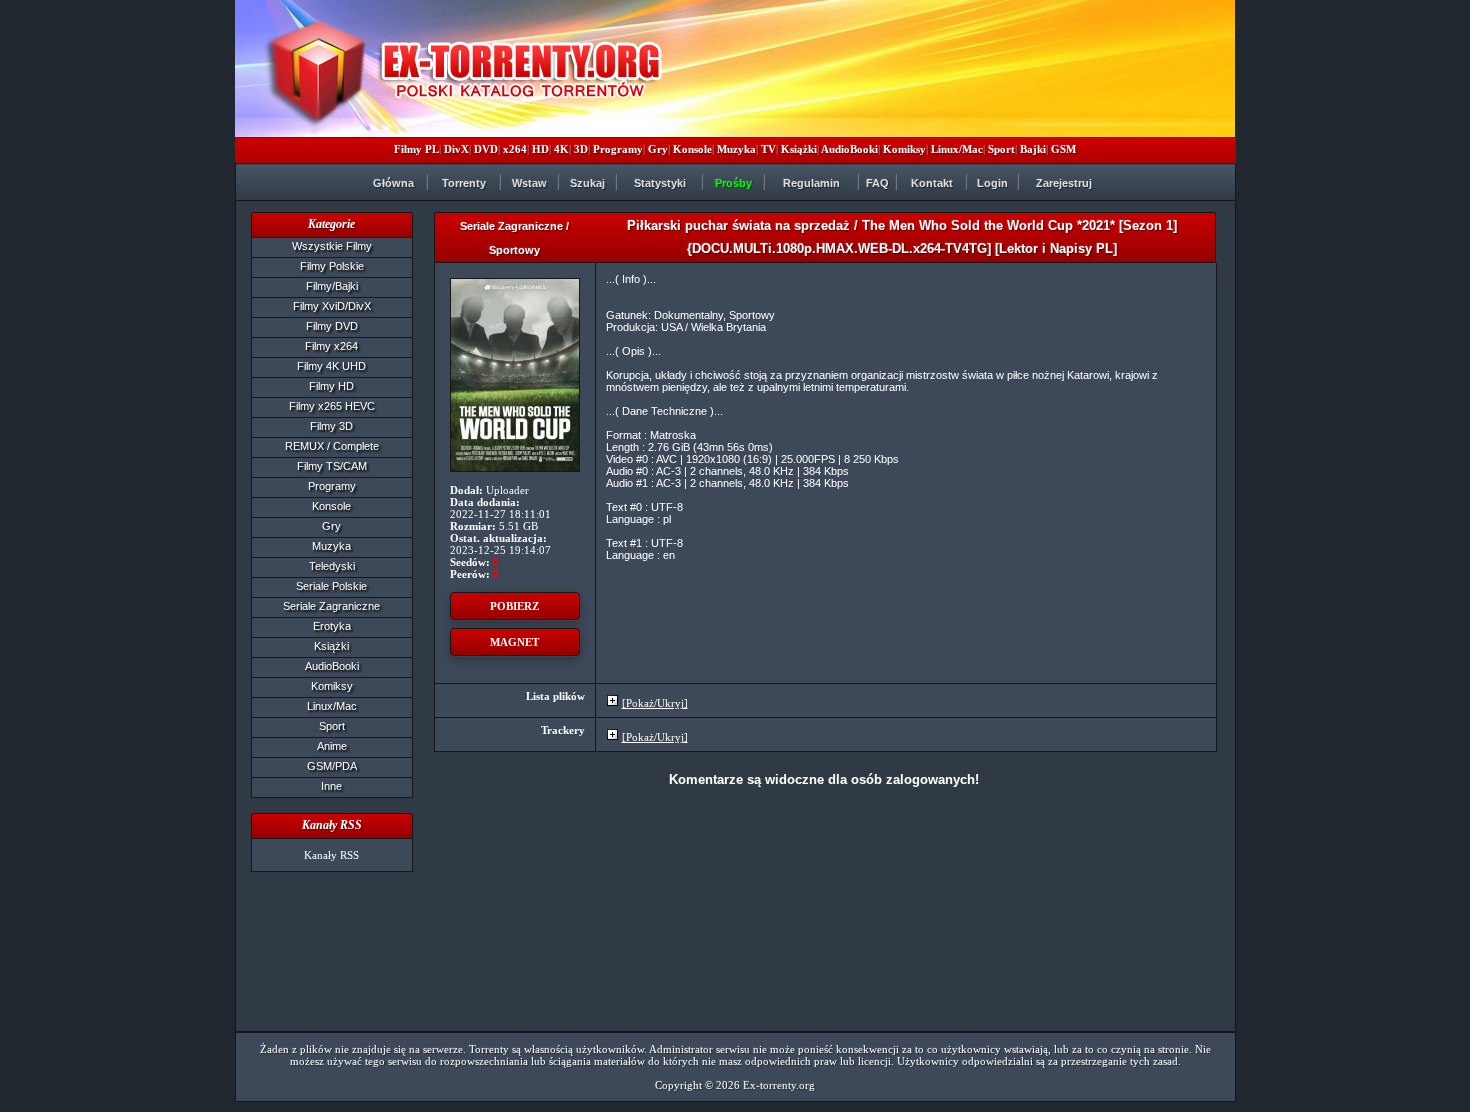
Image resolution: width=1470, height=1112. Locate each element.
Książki (799, 149)
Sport (1001, 149)
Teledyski (332, 566)
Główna (393, 183)
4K (561, 149)
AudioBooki (849, 149)
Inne (331, 786)
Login (992, 183)
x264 (515, 149)
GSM (1063, 149)
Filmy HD (331, 386)
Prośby (733, 183)
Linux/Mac (957, 149)
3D (581, 149)
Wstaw (529, 183)
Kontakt (932, 183)
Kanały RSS (331, 855)
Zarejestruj (1064, 183)
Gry (658, 149)
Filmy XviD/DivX (332, 306)
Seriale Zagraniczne (331, 606)
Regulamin (811, 183)
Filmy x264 (331, 346)
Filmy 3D (331, 426)
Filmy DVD (332, 326)
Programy (618, 149)
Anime (332, 746)
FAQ (877, 183)
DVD (486, 149)
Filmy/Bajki (332, 286)
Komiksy (904, 149)
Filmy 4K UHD (331, 366)
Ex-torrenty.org (779, 1085)
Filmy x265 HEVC (332, 406)
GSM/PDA (332, 766)
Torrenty (464, 183)
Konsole (692, 149)
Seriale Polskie (331, 586)
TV (768, 149)
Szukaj (587, 183)
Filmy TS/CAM (332, 466)
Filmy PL (416, 149)
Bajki (1033, 149)
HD (540, 149)
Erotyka (332, 626)
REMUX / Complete (332, 446)
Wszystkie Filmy (332, 246)
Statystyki (660, 183)
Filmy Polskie (332, 266)
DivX (456, 149)
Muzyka (736, 149)
